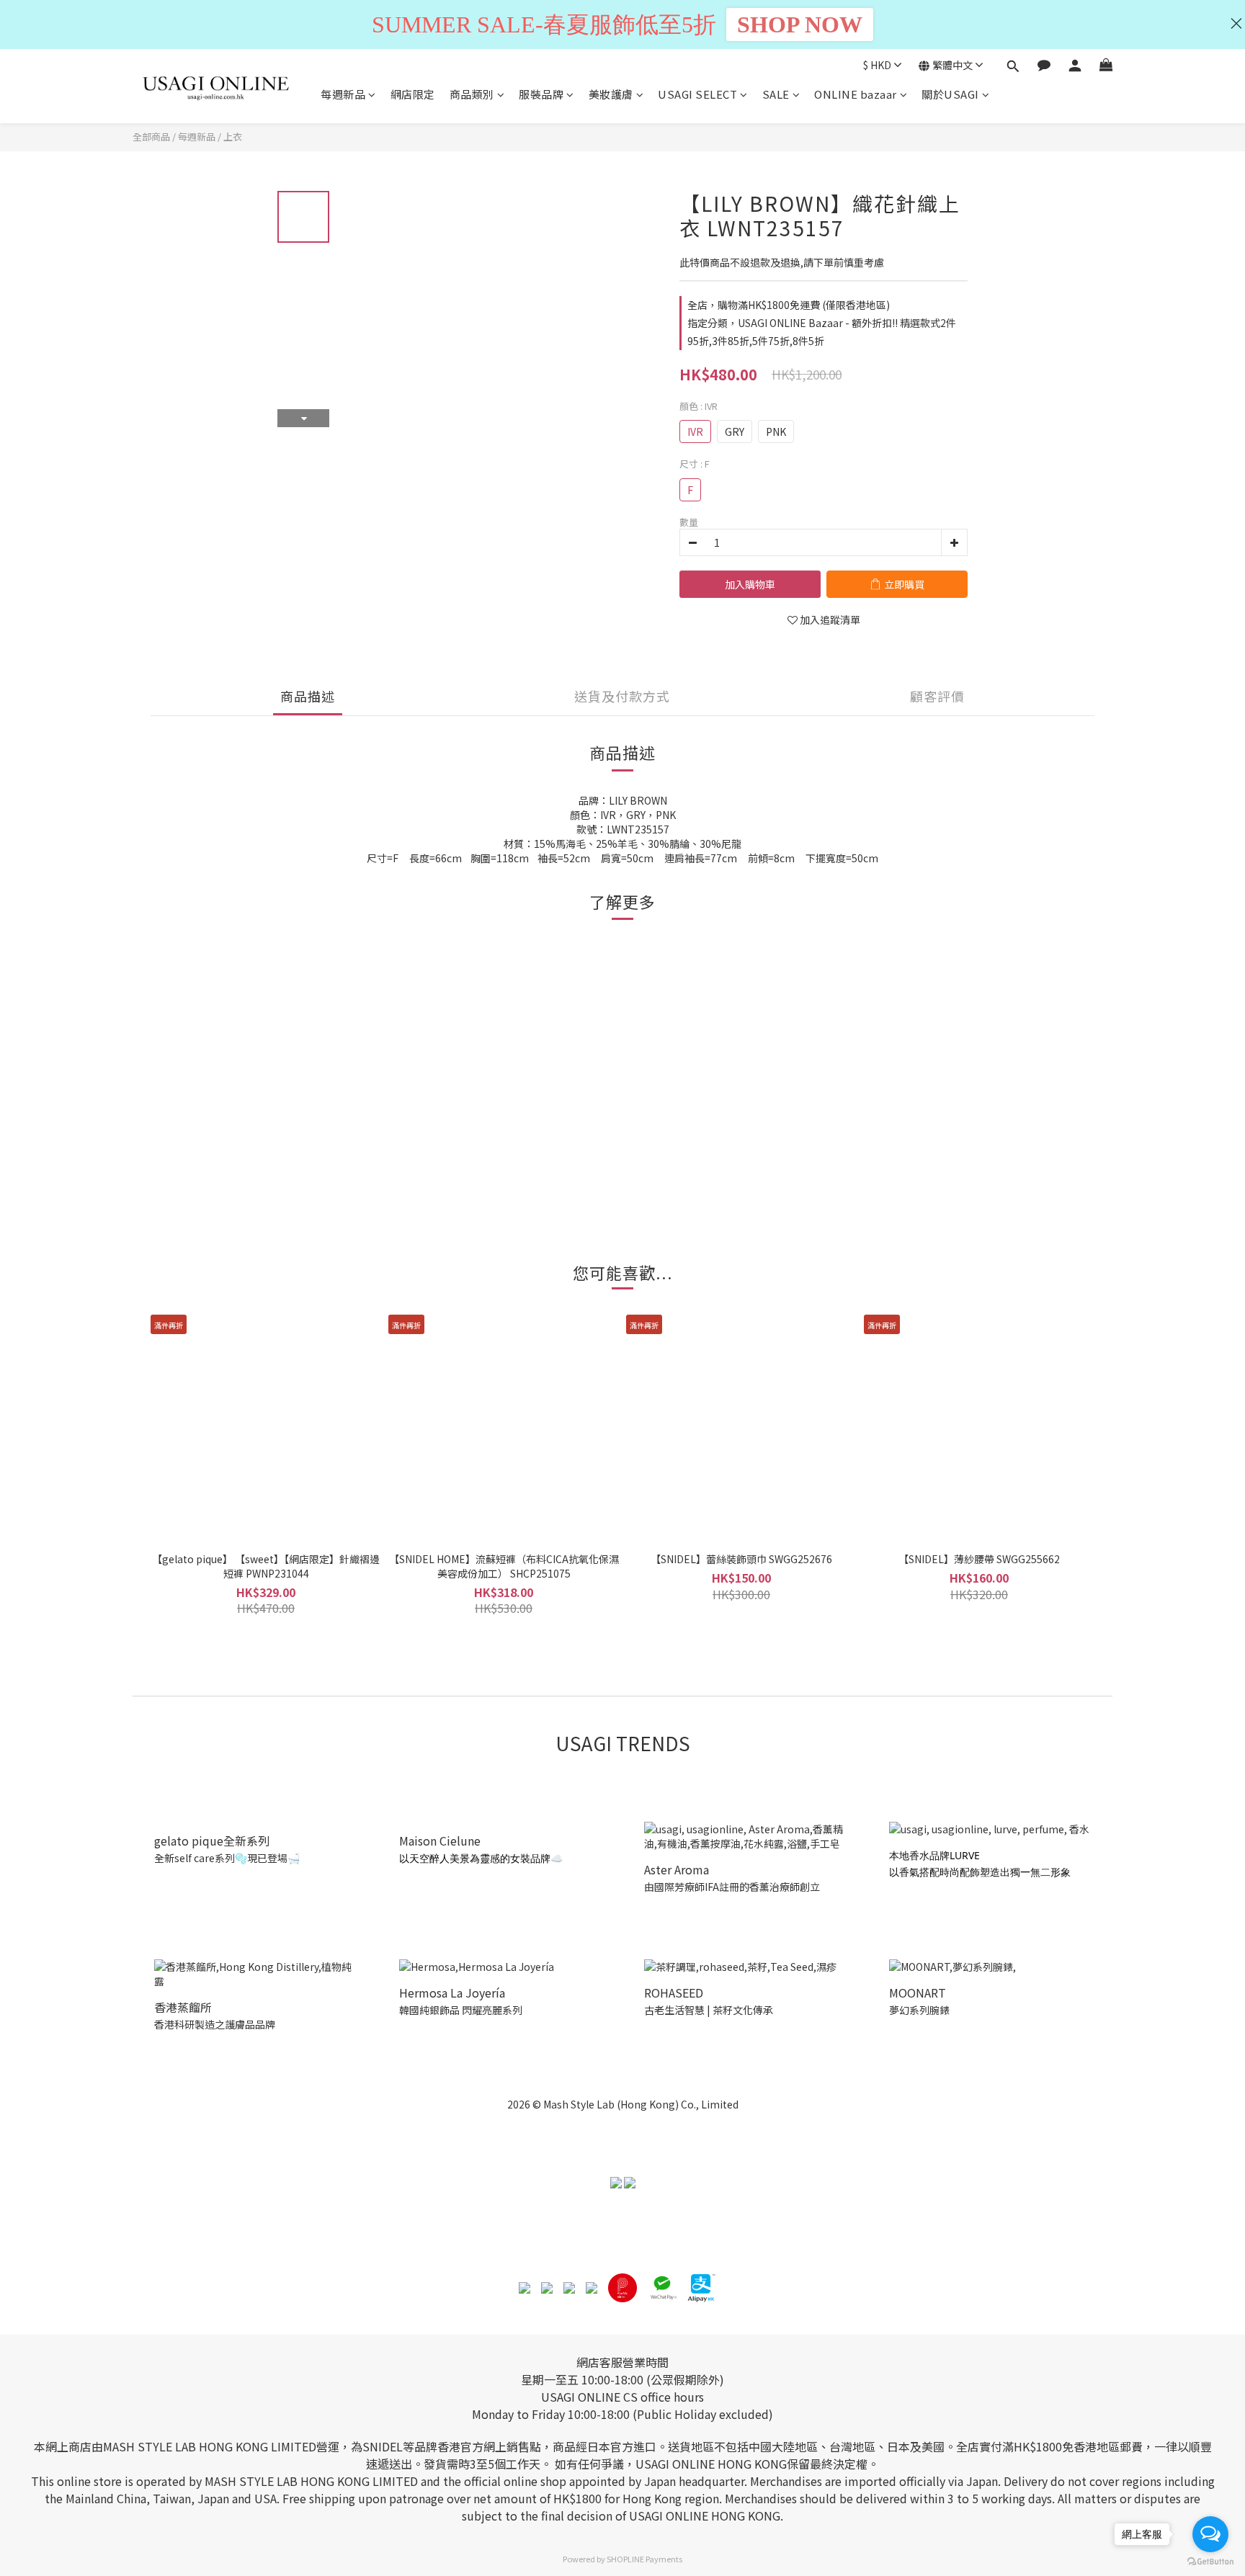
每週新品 (343, 94)
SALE (776, 94)
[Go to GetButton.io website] (1210, 2562)
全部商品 (151, 137)
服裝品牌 (541, 94)
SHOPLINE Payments (644, 2559)
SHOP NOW (800, 24)
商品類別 (472, 94)
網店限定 (413, 94)
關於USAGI (950, 94)
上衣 (233, 137)
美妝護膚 (611, 94)
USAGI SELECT (697, 94)
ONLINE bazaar (856, 94)
